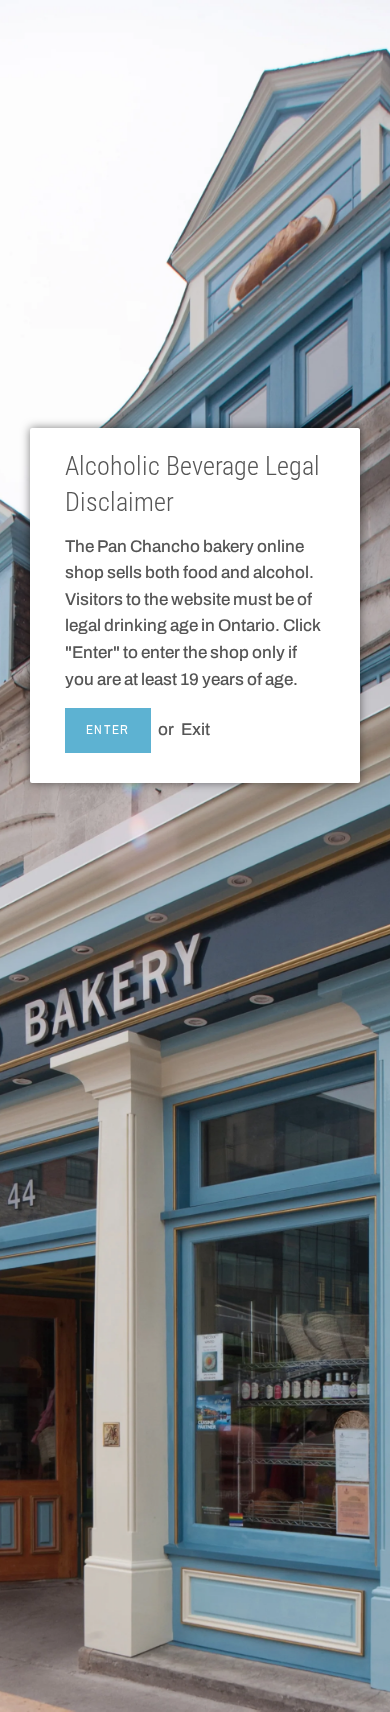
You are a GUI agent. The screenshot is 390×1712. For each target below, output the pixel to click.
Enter (108, 729)
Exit (195, 729)
